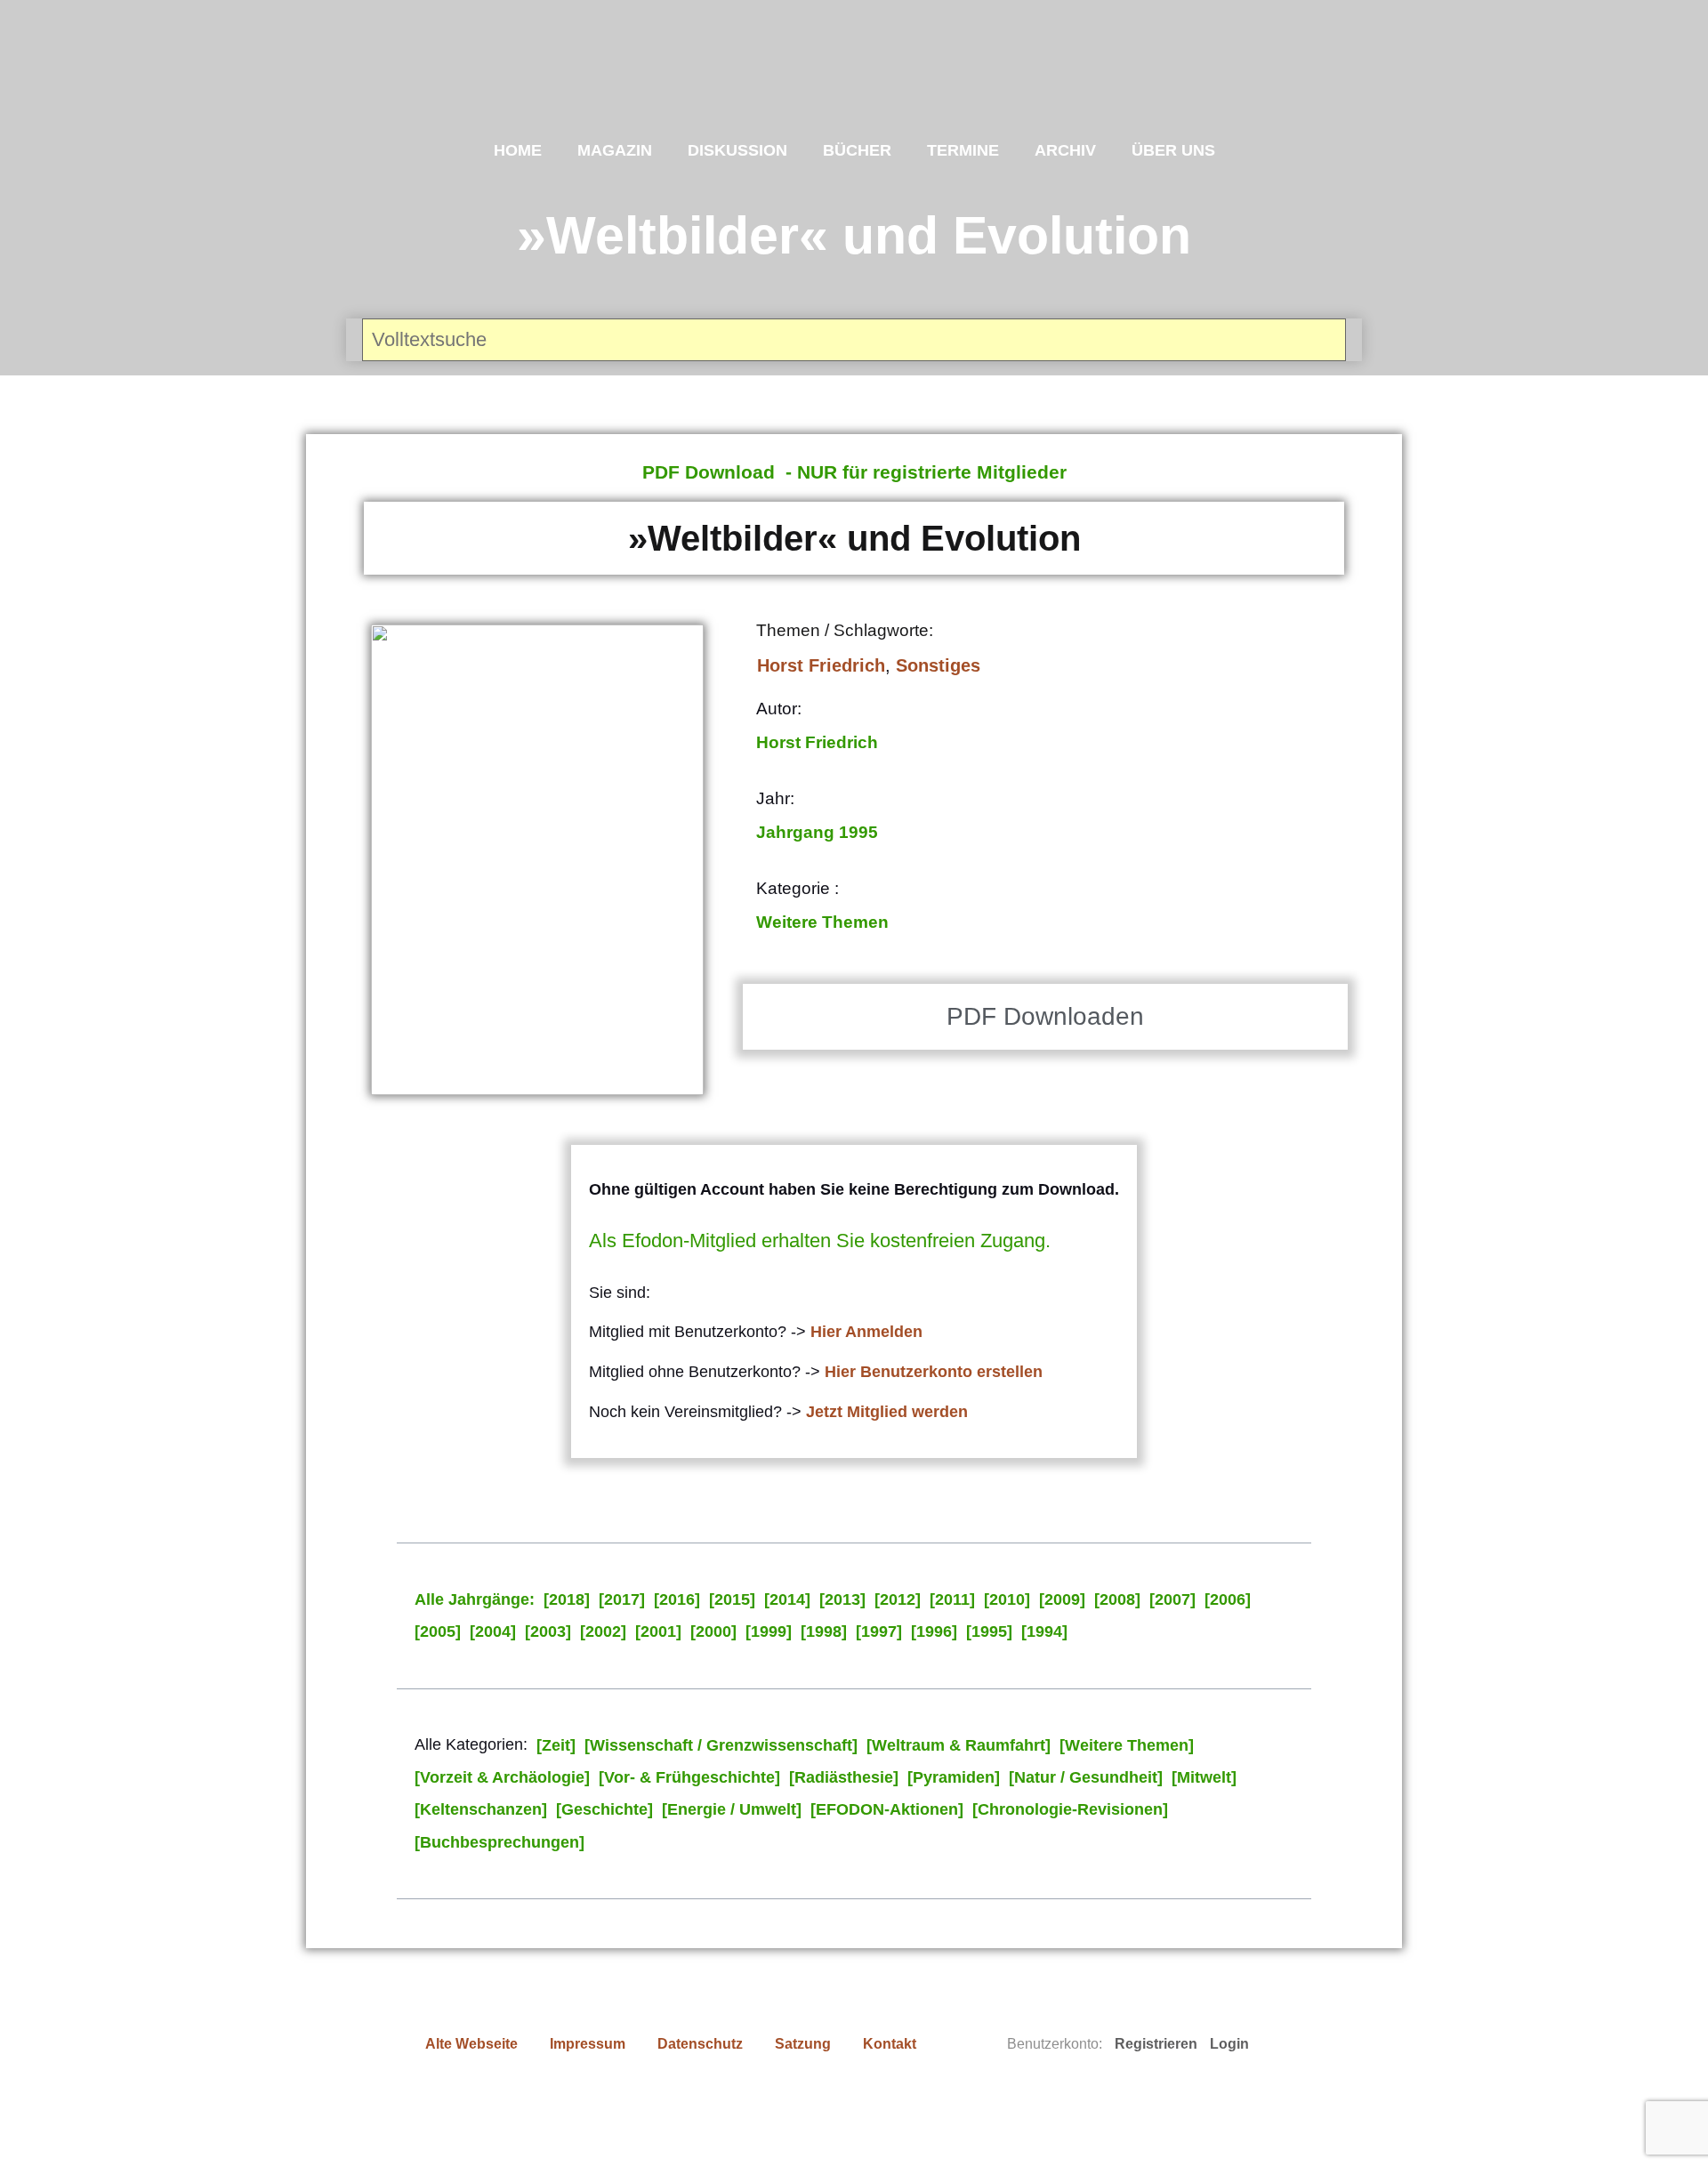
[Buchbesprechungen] (500, 1842)
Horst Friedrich (821, 665)
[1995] (989, 1631)
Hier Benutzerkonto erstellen (934, 1372)
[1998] (824, 1631)
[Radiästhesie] (844, 1777)
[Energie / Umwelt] (732, 1809)
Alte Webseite (471, 2044)
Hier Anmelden (866, 1332)
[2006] (1228, 1599)
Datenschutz (700, 2044)
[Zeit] (556, 1745)
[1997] (879, 1631)
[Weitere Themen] (1127, 1745)
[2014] (787, 1599)
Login (1229, 2044)
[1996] (934, 1631)
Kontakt (890, 2044)
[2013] (842, 1599)
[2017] (622, 1599)
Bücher (857, 150)
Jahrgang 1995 (817, 832)
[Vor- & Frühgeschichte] (689, 1777)
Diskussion (737, 150)
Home (518, 150)
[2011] (952, 1599)
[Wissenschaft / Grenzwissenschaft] (721, 1745)
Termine (963, 150)
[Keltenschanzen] (481, 1809)
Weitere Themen (822, 922)
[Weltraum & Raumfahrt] (959, 1745)
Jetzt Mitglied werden (887, 1412)
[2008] (1117, 1599)
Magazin (615, 150)
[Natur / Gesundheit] (1086, 1777)
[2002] (603, 1631)
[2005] (438, 1631)
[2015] (732, 1599)
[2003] (548, 1631)
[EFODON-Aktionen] (887, 1809)
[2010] (1007, 1599)
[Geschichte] (604, 1809)
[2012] (898, 1599)
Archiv (1065, 150)
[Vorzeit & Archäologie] (502, 1777)
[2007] (1172, 1599)
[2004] (493, 1631)
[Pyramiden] (954, 1777)
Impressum (588, 2044)
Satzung (803, 2044)
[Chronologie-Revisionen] (1070, 1809)
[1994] (1044, 1631)
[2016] (677, 1599)
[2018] (567, 1599)
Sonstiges (938, 665)
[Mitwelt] (1204, 1777)
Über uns (1173, 150)
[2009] (1062, 1599)
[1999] (769, 1631)
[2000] (713, 1631)
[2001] (658, 1631)
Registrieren (1156, 2044)
